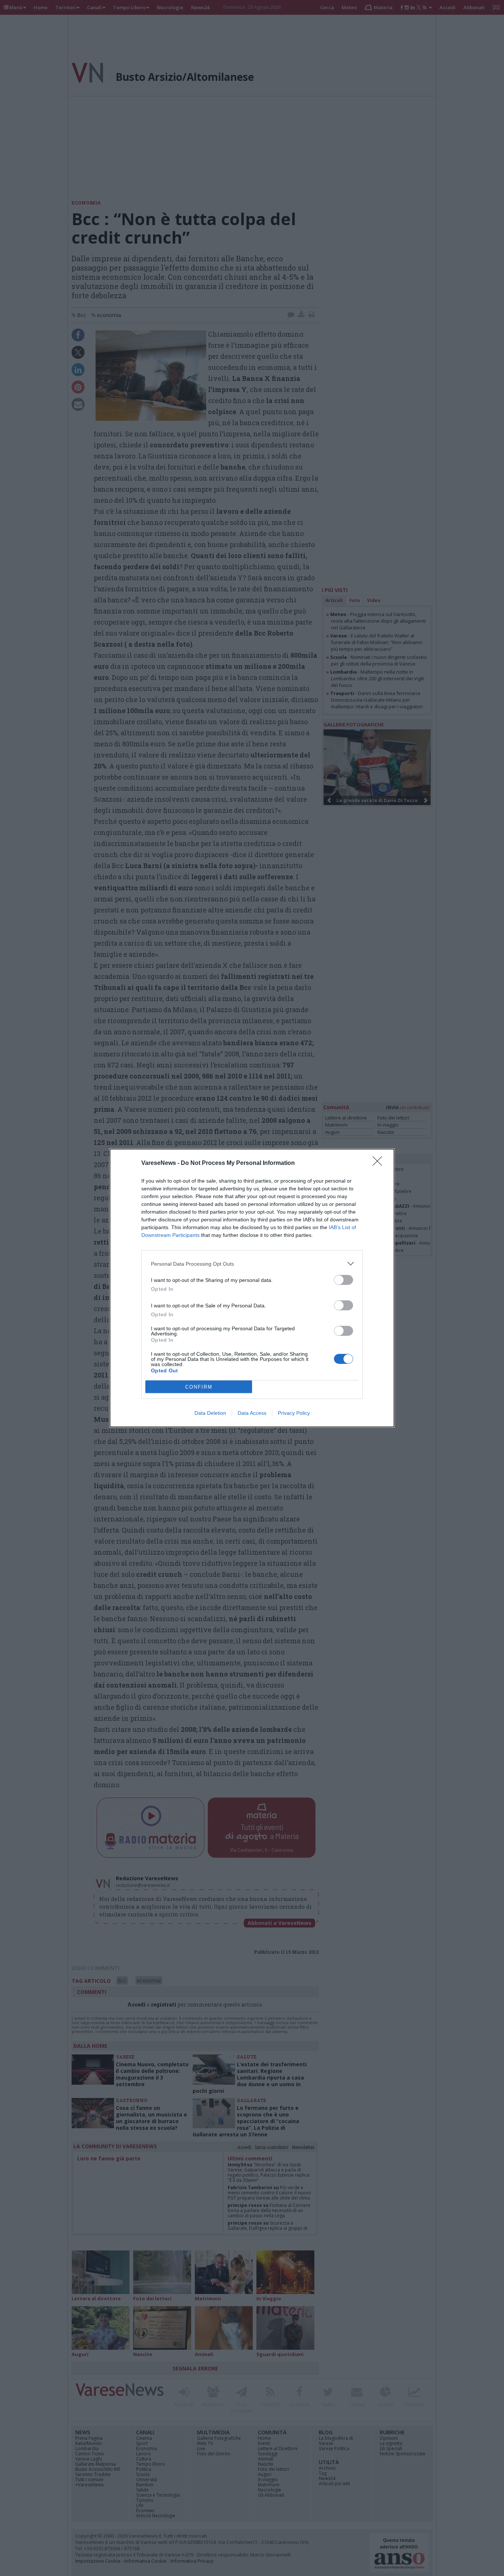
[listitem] (252, 1264)
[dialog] (252, 1288)
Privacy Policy (294, 1413)
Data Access (252, 1413)
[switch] (344, 1280)
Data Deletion (210, 1413)
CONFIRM (199, 1387)
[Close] (380, 1163)
